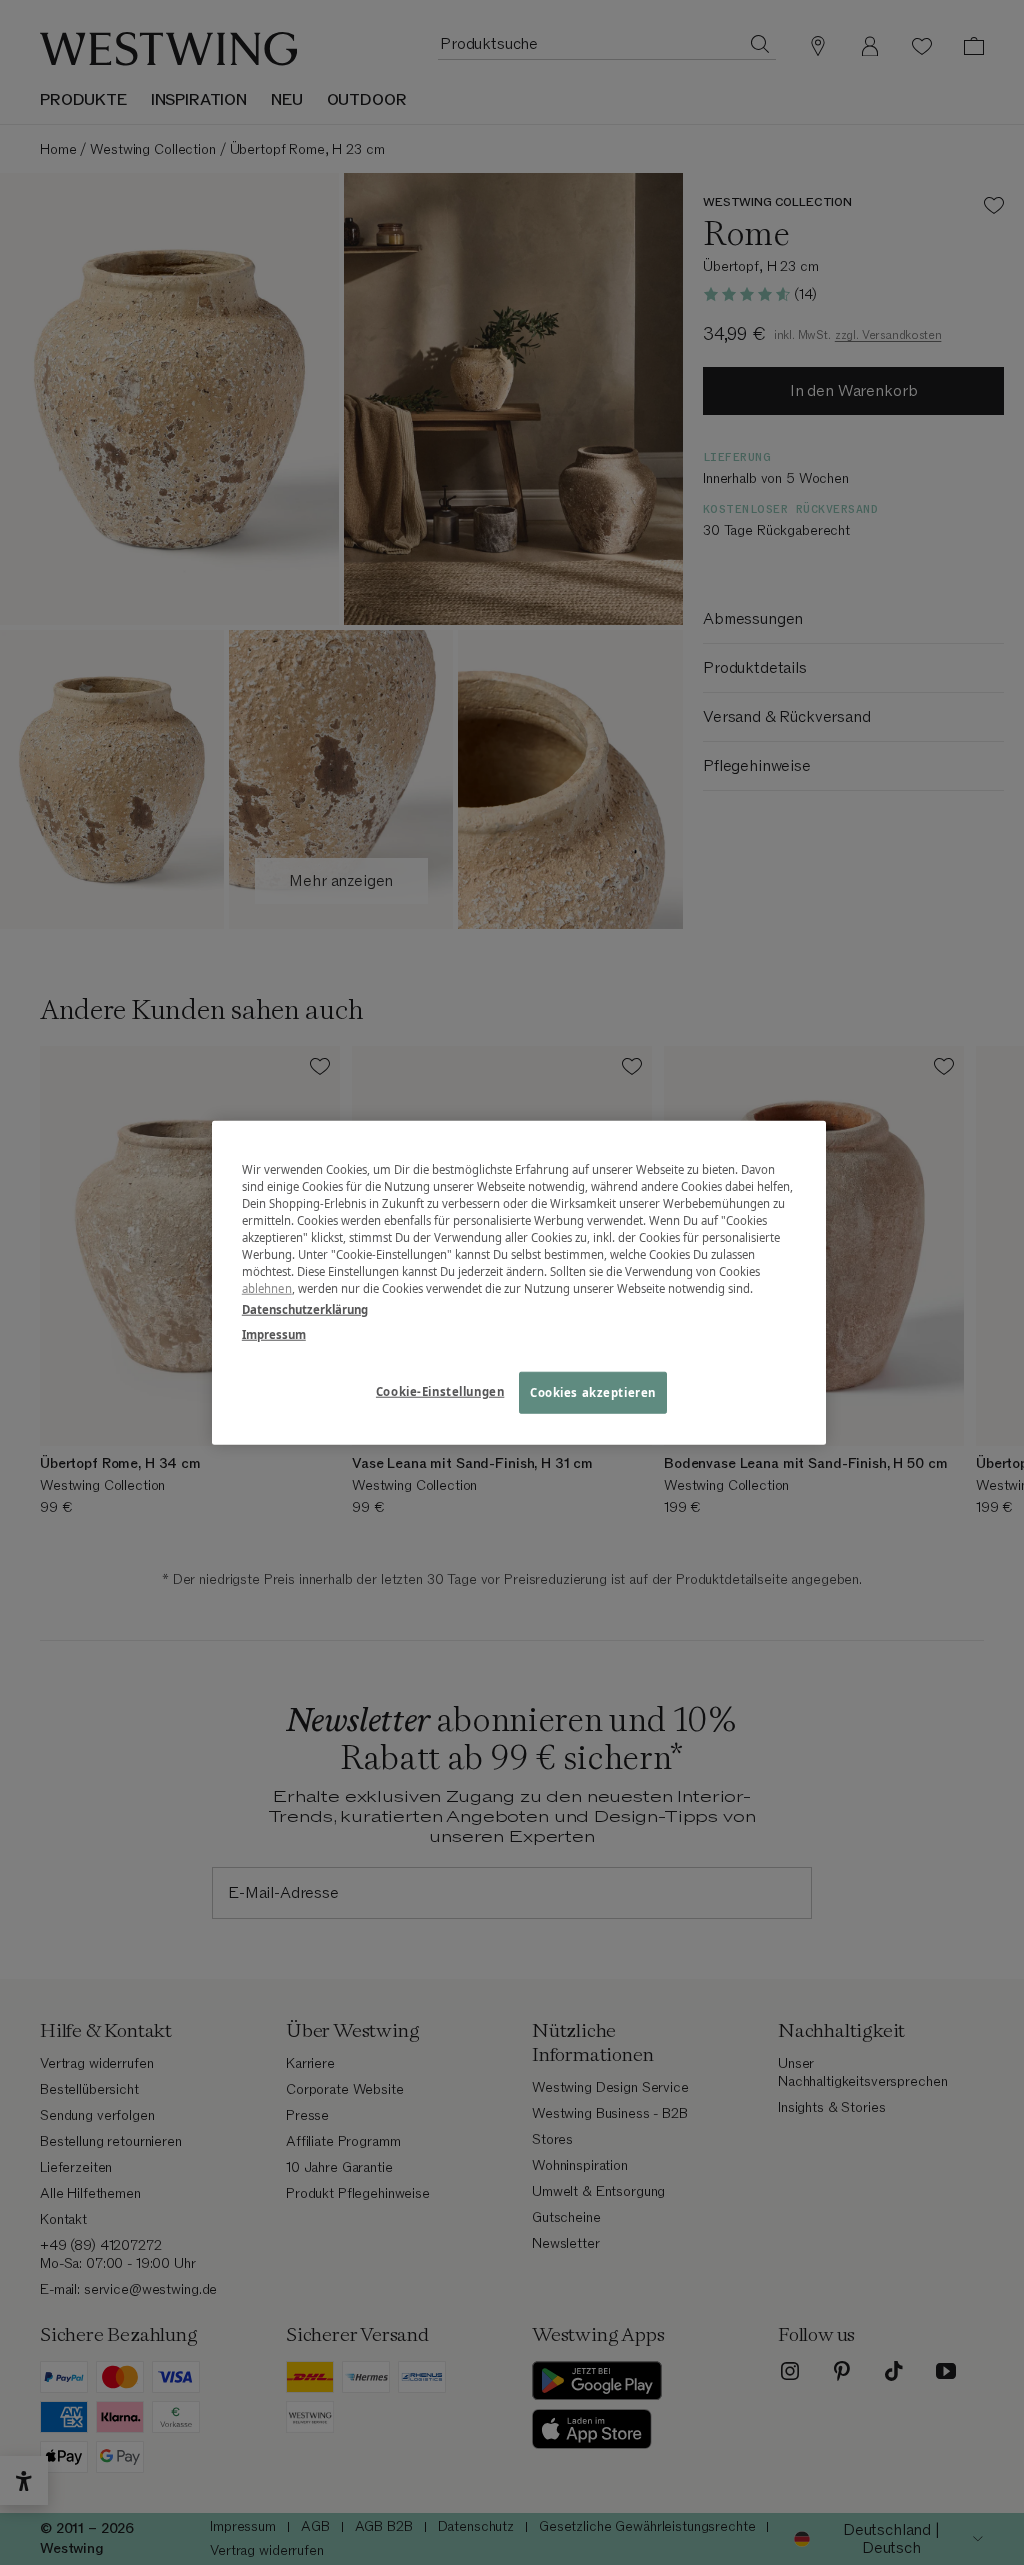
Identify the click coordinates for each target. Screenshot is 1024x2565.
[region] (519, 1282)
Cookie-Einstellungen (440, 1391)
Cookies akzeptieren (593, 1392)
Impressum (274, 1334)
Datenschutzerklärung (305, 1309)
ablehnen (267, 1288)
